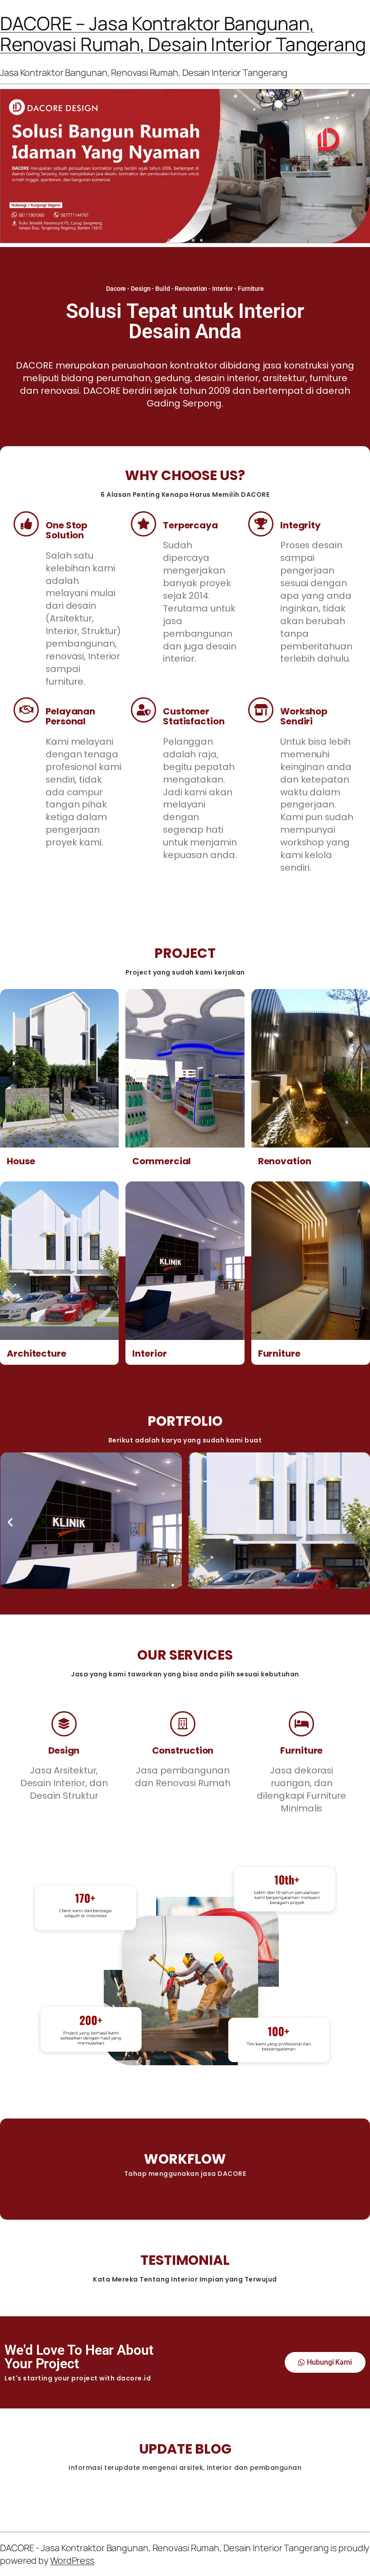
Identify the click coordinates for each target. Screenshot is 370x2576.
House (21, 1161)
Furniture (279, 1353)
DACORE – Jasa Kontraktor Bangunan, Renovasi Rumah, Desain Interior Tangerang (183, 33)
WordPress (72, 2560)
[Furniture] (301, 1724)
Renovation (285, 1161)
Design (64, 1750)
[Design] (64, 1724)
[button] (169, 240)
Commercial (162, 1161)
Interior (149, 1353)
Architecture (37, 1353)
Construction (183, 1750)
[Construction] (183, 1724)
